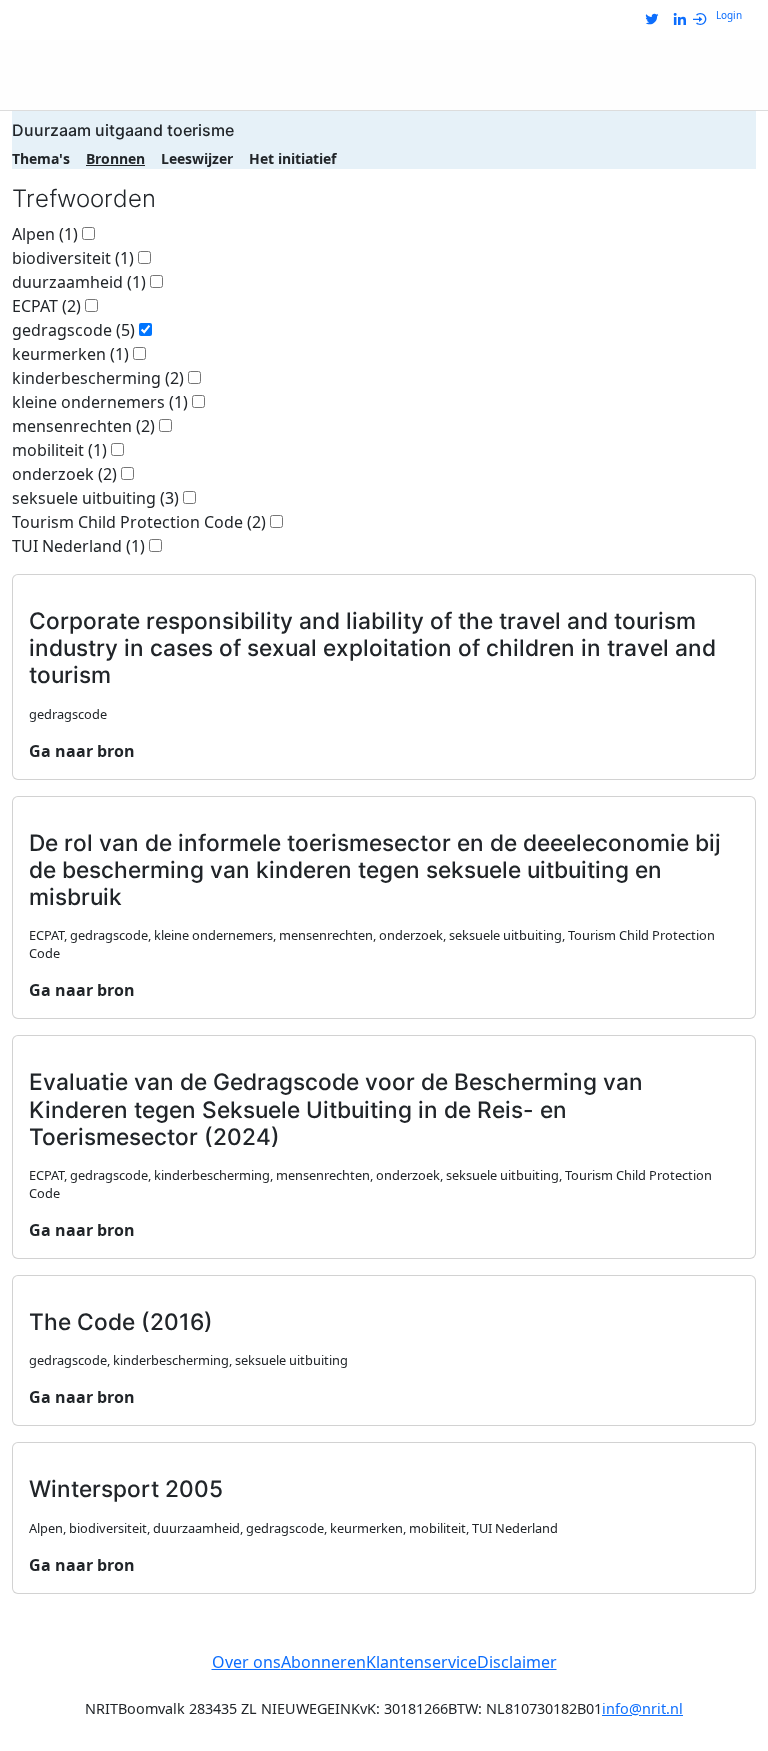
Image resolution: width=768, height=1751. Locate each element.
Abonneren (323, 1662)
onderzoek (64, 474)
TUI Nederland (78, 546)
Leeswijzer (197, 158)
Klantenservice (421, 1662)
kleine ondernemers (100, 402)
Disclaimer (517, 1662)
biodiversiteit (73, 258)
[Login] (704, 20)
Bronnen (115, 158)
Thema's (41, 158)
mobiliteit (59, 450)
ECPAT (46, 306)
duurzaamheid (79, 282)
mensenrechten (83, 426)
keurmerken (70, 354)
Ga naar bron (82, 751)
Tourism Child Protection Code (139, 522)
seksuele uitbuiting (95, 498)
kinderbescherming (98, 378)
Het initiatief (292, 158)
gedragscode (73, 330)
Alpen (45, 234)
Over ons (246, 1662)
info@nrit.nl (642, 1708)
